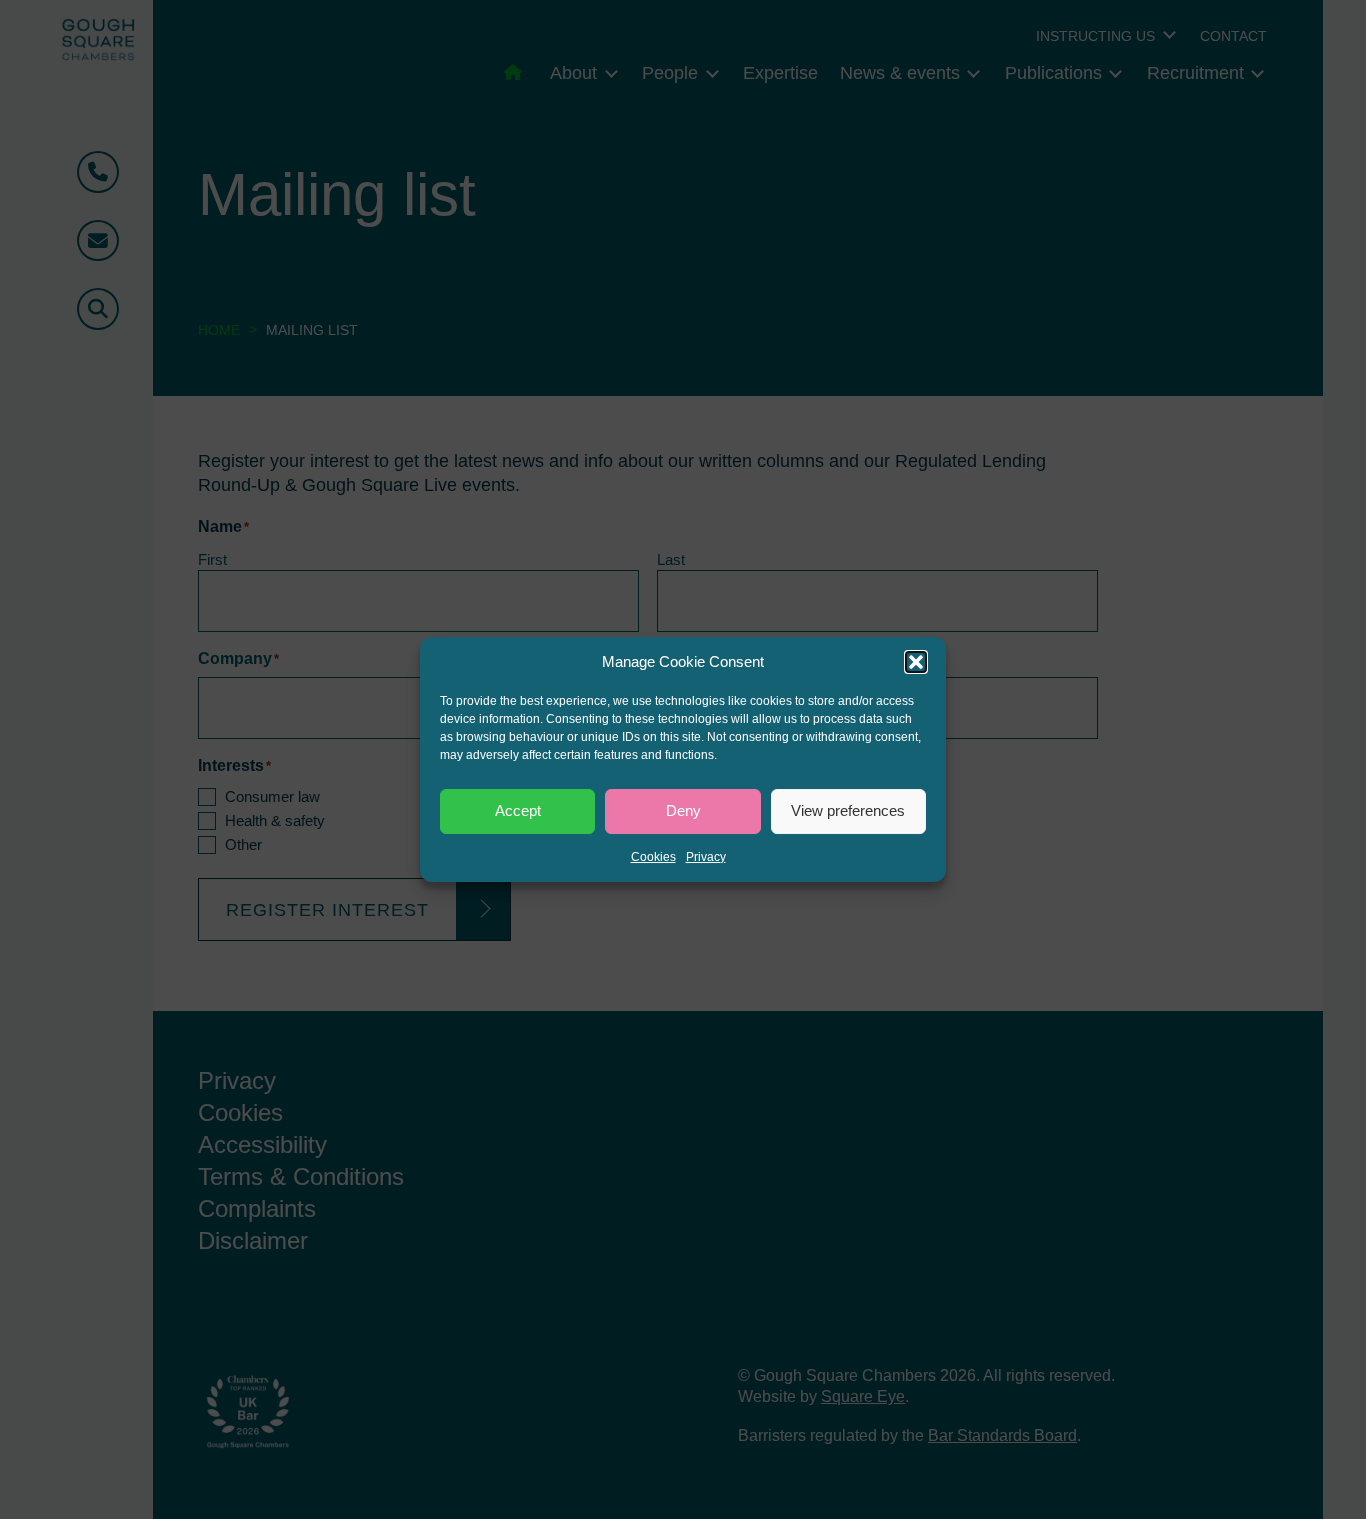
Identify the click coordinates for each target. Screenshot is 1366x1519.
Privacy (706, 857)
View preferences (848, 810)
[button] (916, 662)
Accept (518, 810)
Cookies (653, 857)
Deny (683, 810)
